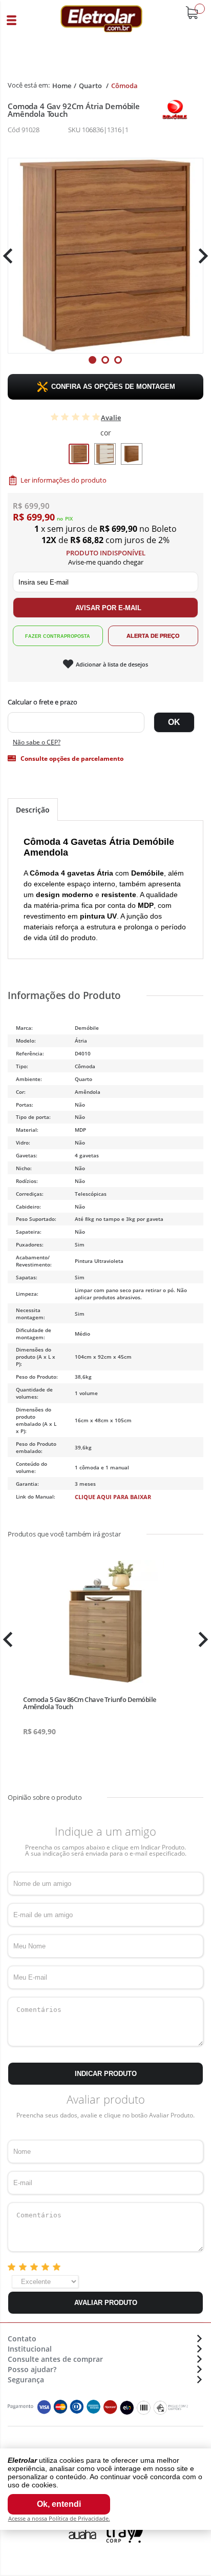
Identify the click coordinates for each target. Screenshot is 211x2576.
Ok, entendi (59, 2504)
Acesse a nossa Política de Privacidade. (59, 2518)
